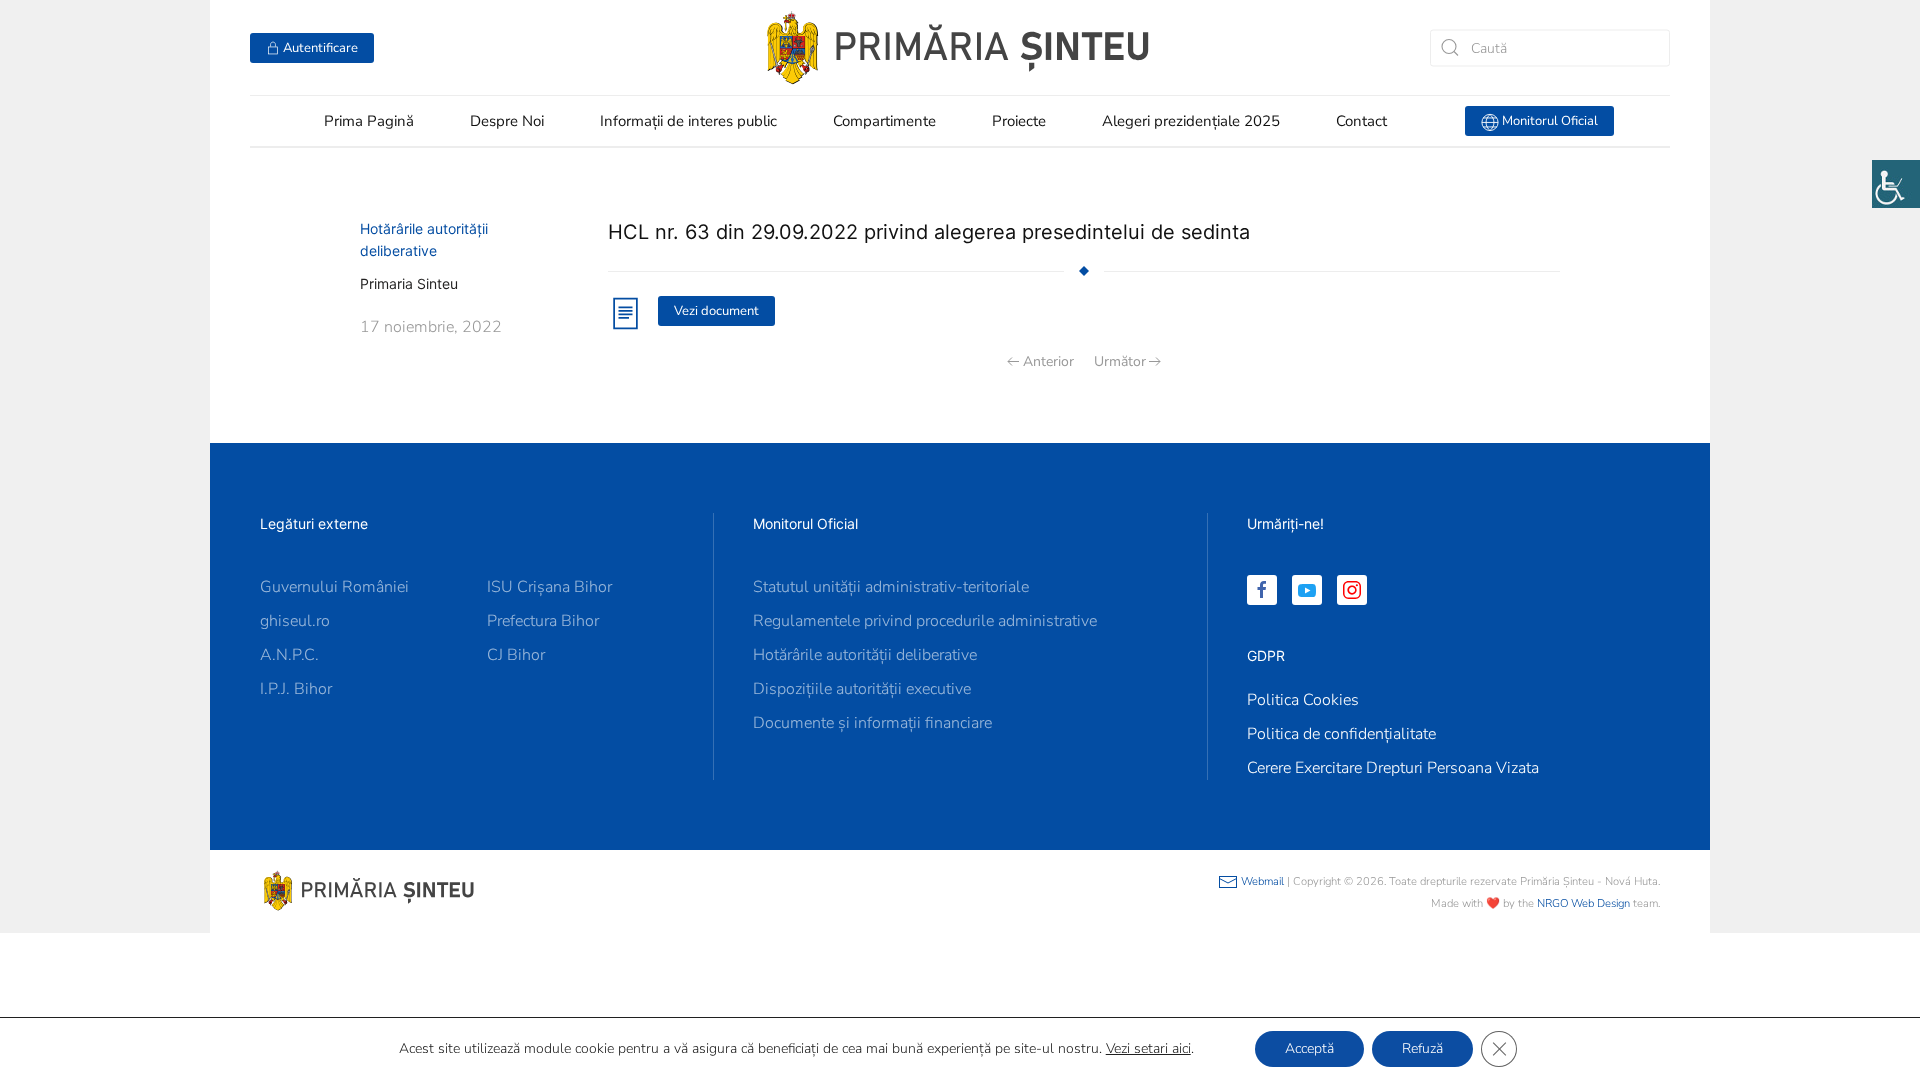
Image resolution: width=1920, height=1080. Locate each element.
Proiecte (1019, 121)
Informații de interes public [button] (688, 121)
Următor (1120, 361)
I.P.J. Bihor (296, 689)
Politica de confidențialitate (1341, 734)
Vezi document (716, 311)
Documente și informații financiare (872, 723)
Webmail (1261, 881)
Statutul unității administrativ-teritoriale (891, 587)
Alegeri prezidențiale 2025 (1191, 121)
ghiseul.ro (295, 621)
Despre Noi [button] (507, 121)
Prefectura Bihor (543, 621)
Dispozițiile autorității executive (862, 689)
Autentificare (319, 48)
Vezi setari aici (1148, 1049)
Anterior (1048, 361)
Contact (1361, 121)
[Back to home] (960, 47)
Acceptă (1309, 1048)
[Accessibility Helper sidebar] (1896, 184)
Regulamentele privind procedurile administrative (925, 621)
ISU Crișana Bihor (549, 587)
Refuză (1422, 1048)
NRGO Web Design (1583, 903)
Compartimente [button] (884, 121)
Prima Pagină (369, 121)
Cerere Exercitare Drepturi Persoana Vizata (1393, 768)
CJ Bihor (516, 655)
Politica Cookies (1303, 700)
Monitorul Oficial (1548, 121)
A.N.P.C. (289, 655)
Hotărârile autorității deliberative (865, 655)
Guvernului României (334, 587)
